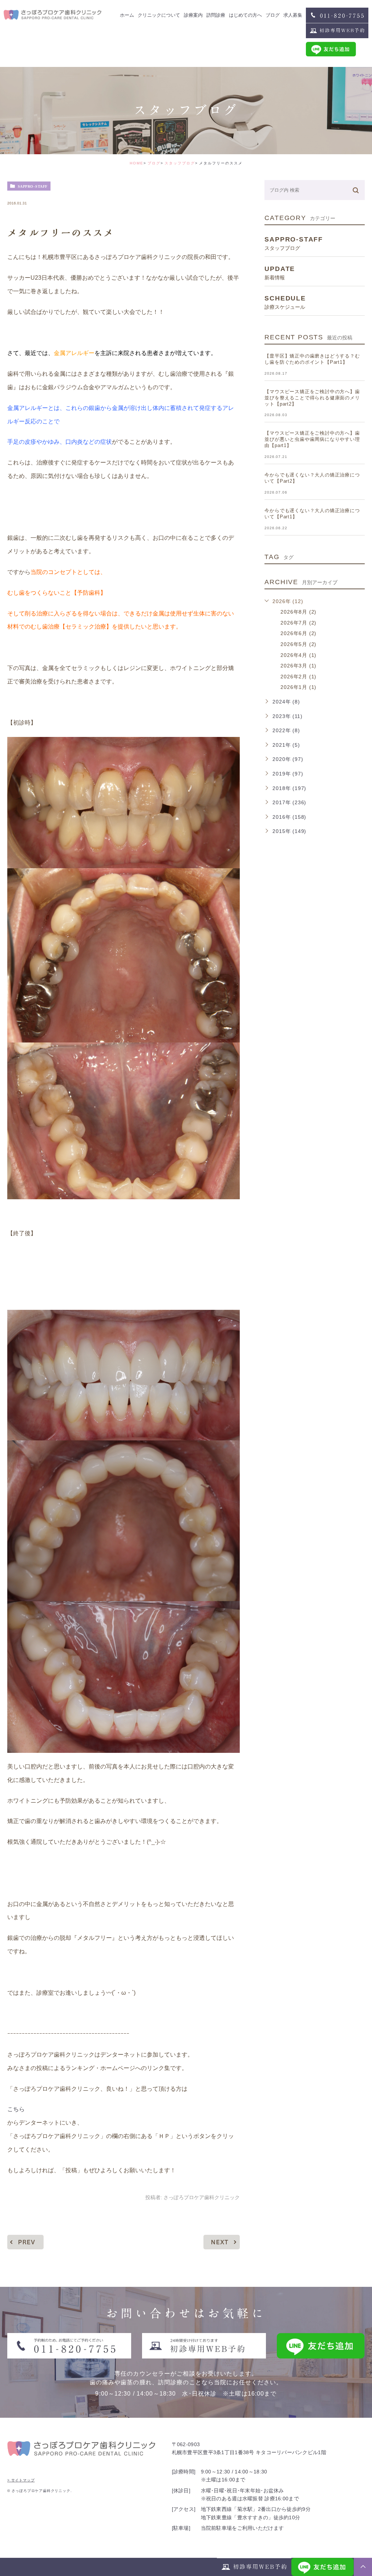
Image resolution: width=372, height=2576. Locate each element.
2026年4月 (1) (298, 655)
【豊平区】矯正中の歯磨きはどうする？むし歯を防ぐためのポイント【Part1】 (312, 359)
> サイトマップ (21, 2480)
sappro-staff (33, 186)
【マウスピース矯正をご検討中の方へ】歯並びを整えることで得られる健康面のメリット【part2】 (312, 398)
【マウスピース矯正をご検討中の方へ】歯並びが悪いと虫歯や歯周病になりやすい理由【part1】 (312, 439)
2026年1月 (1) (298, 687)
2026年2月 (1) (298, 677)
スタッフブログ (180, 163)
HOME (137, 163)
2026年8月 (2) (298, 612)
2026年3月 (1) (298, 666)
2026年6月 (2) (298, 633)
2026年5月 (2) (298, 644)
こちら (16, 2109)
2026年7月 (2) (298, 623)
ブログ (154, 163)
